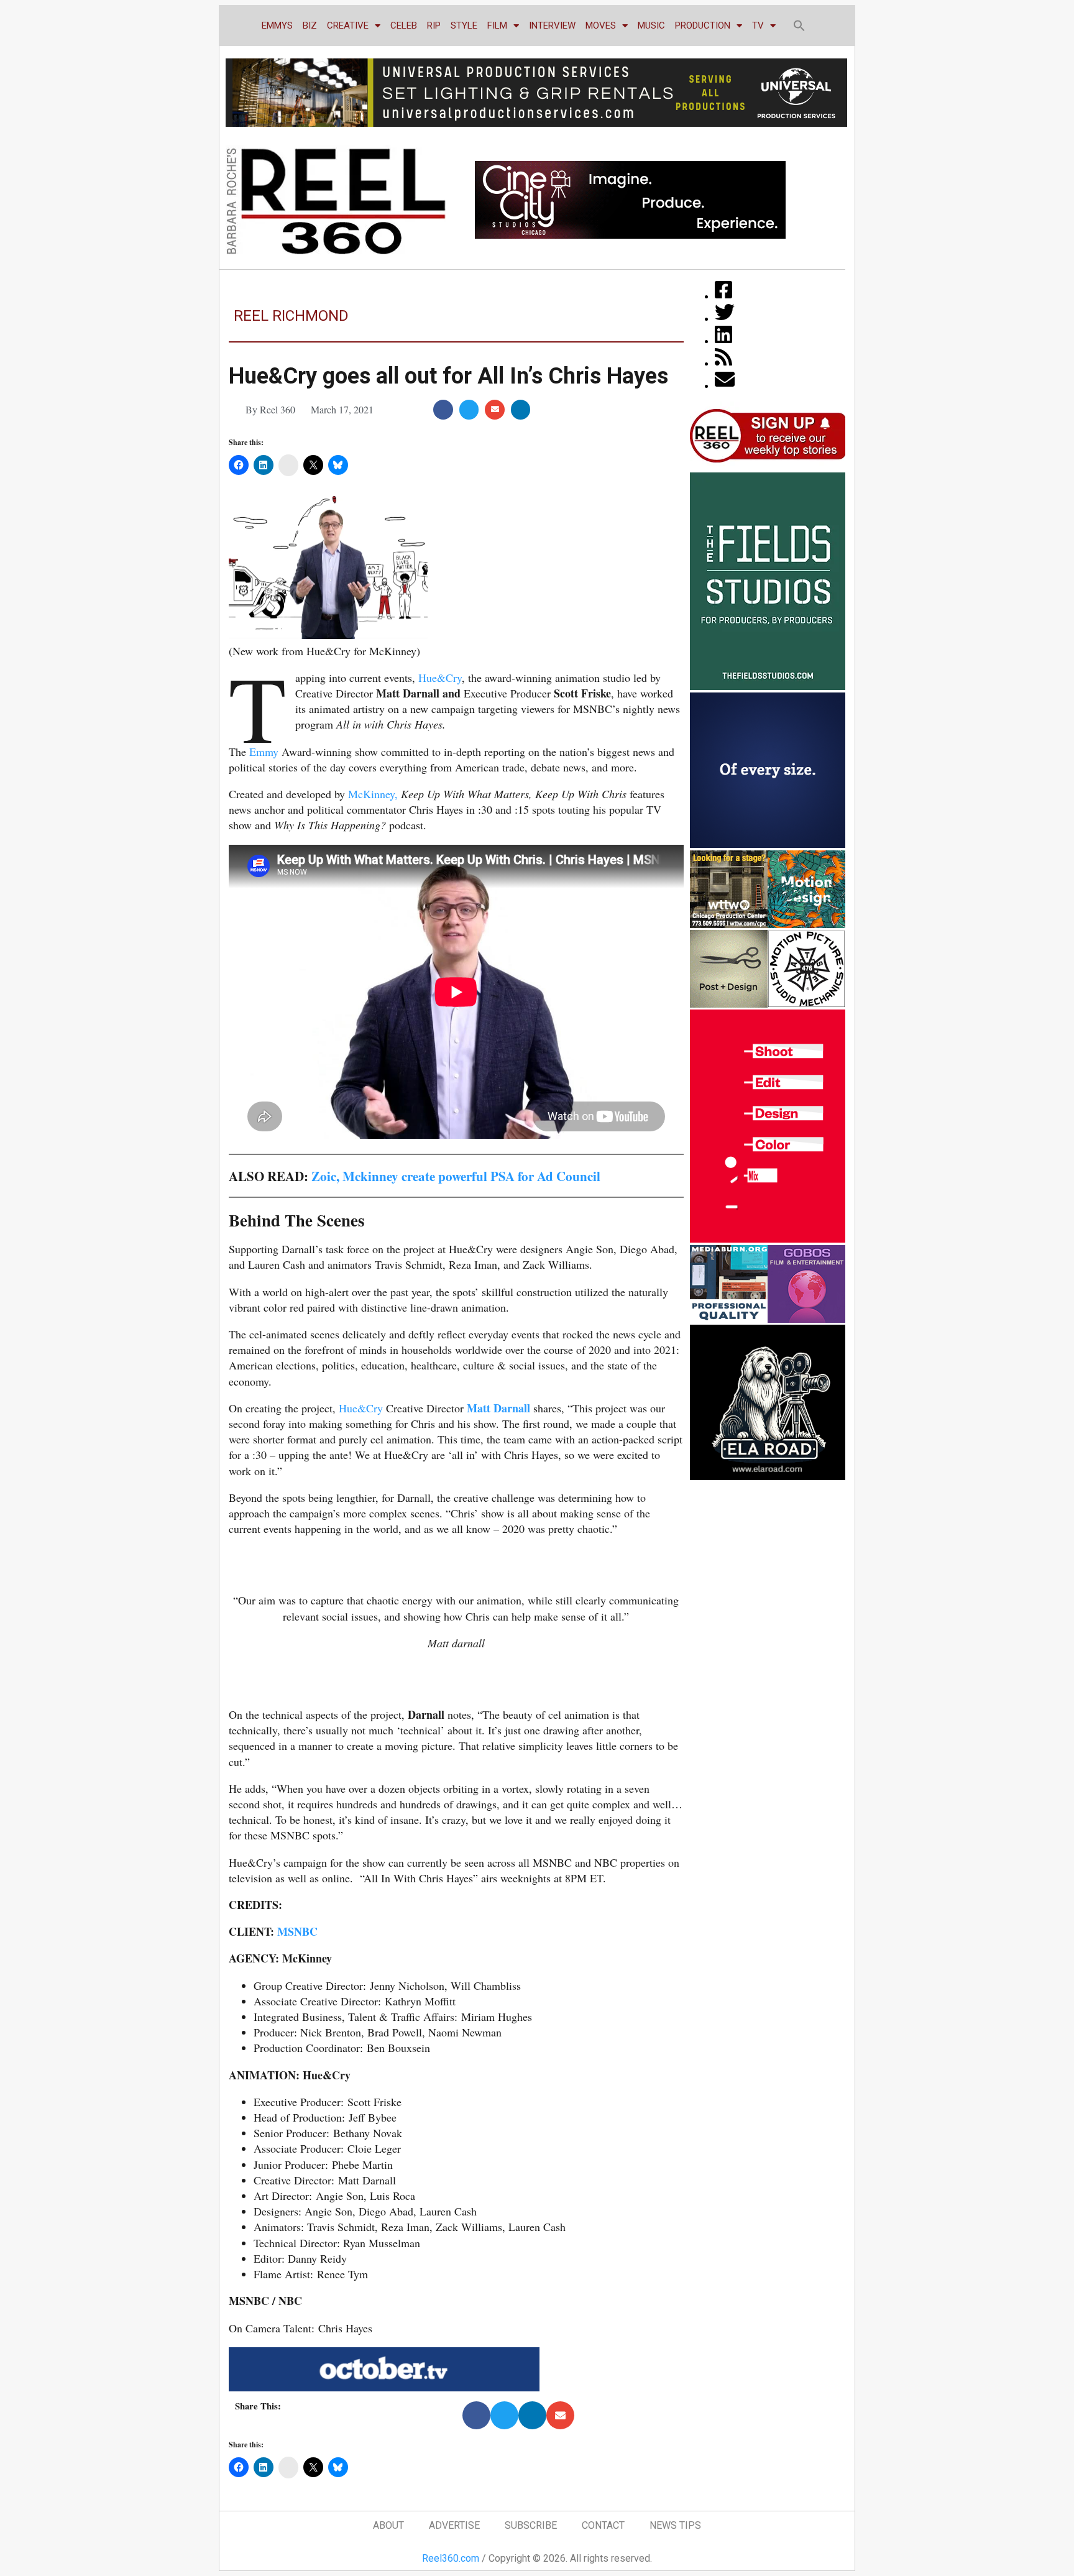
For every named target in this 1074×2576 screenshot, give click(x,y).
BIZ (310, 25)
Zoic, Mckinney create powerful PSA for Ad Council (456, 1176)
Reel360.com (451, 2558)
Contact (603, 2525)
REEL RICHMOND (291, 316)
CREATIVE (348, 25)
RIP (434, 25)
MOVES (601, 25)
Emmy (264, 752)
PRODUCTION (703, 25)
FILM (497, 25)
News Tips (675, 2525)
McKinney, (373, 794)
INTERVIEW (552, 25)
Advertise (454, 2525)
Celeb (404, 25)
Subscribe (531, 2525)
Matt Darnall (498, 1408)
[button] (799, 25)
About (388, 2525)
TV (758, 25)
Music (651, 25)
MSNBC (297, 1931)
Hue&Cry (440, 678)
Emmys (277, 25)
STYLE (464, 25)
